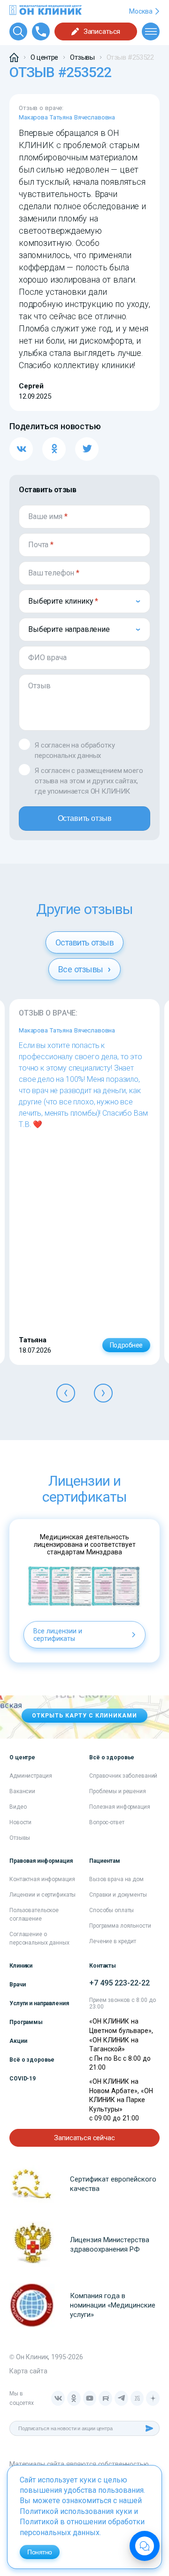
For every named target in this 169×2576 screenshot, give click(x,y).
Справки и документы (118, 1895)
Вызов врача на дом (116, 1879)
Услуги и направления (39, 2003)
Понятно (40, 2552)
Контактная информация (42, 1879)
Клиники (21, 1966)
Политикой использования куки (76, 2511)
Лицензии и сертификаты (42, 1895)
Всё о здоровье (32, 2060)
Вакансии (22, 1791)
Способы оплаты (111, 1910)
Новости (20, 1822)
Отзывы (20, 1838)
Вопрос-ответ (107, 1822)
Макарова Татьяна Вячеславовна (67, 117)
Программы (26, 2022)
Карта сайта (28, 2371)
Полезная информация (120, 1807)
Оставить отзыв (85, 818)
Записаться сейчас (84, 2138)
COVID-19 (23, 2079)
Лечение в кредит (113, 1941)
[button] (66, 1393)
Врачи (17, 1985)
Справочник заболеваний (123, 1776)
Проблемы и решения (118, 1791)
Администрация (31, 1776)
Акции (18, 2041)
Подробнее (126, 1345)
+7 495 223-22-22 (119, 1983)
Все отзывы (82, 969)
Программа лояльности (120, 1926)
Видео (18, 1807)
